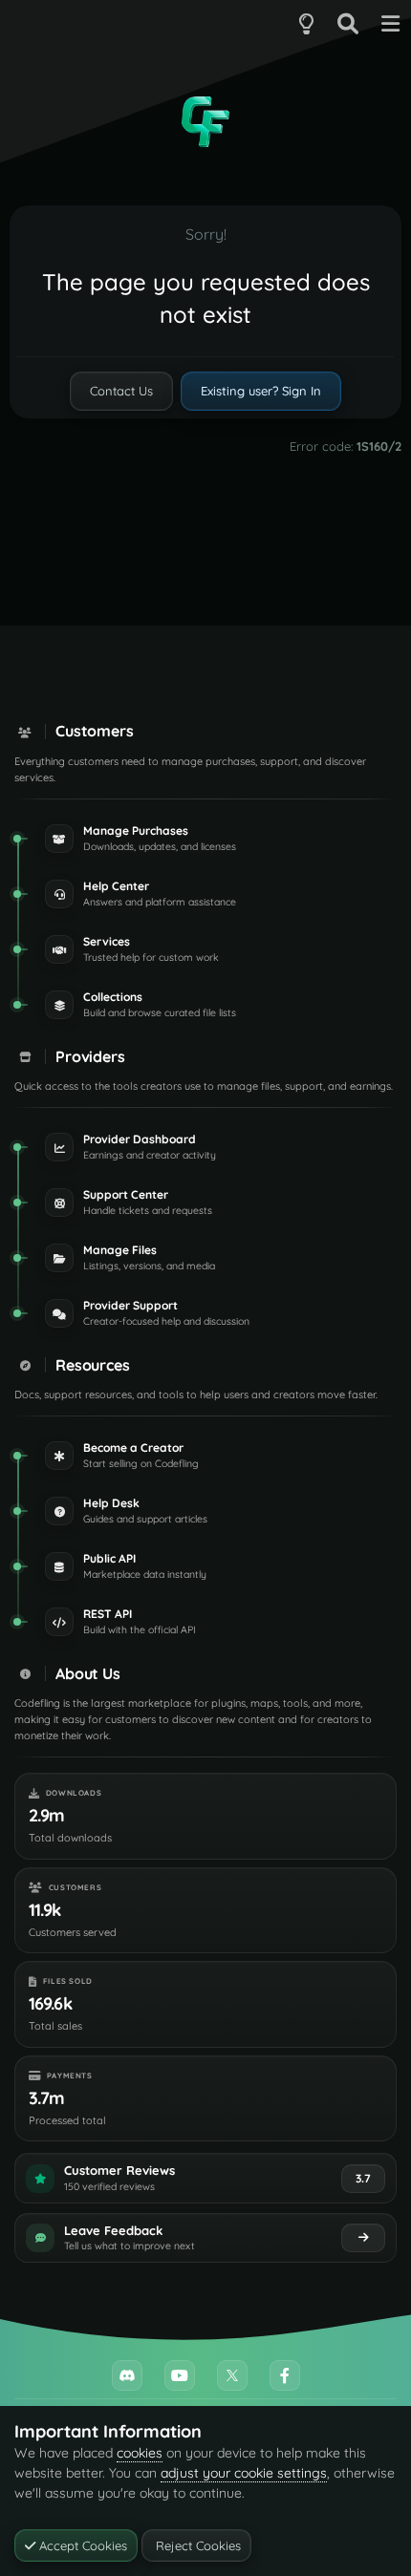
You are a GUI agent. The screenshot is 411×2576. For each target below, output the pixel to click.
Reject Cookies (196, 2545)
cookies (140, 2453)
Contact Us (121, 391)
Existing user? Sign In (261, 391)
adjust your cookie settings (244, 2473)
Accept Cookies (81, 2545)
